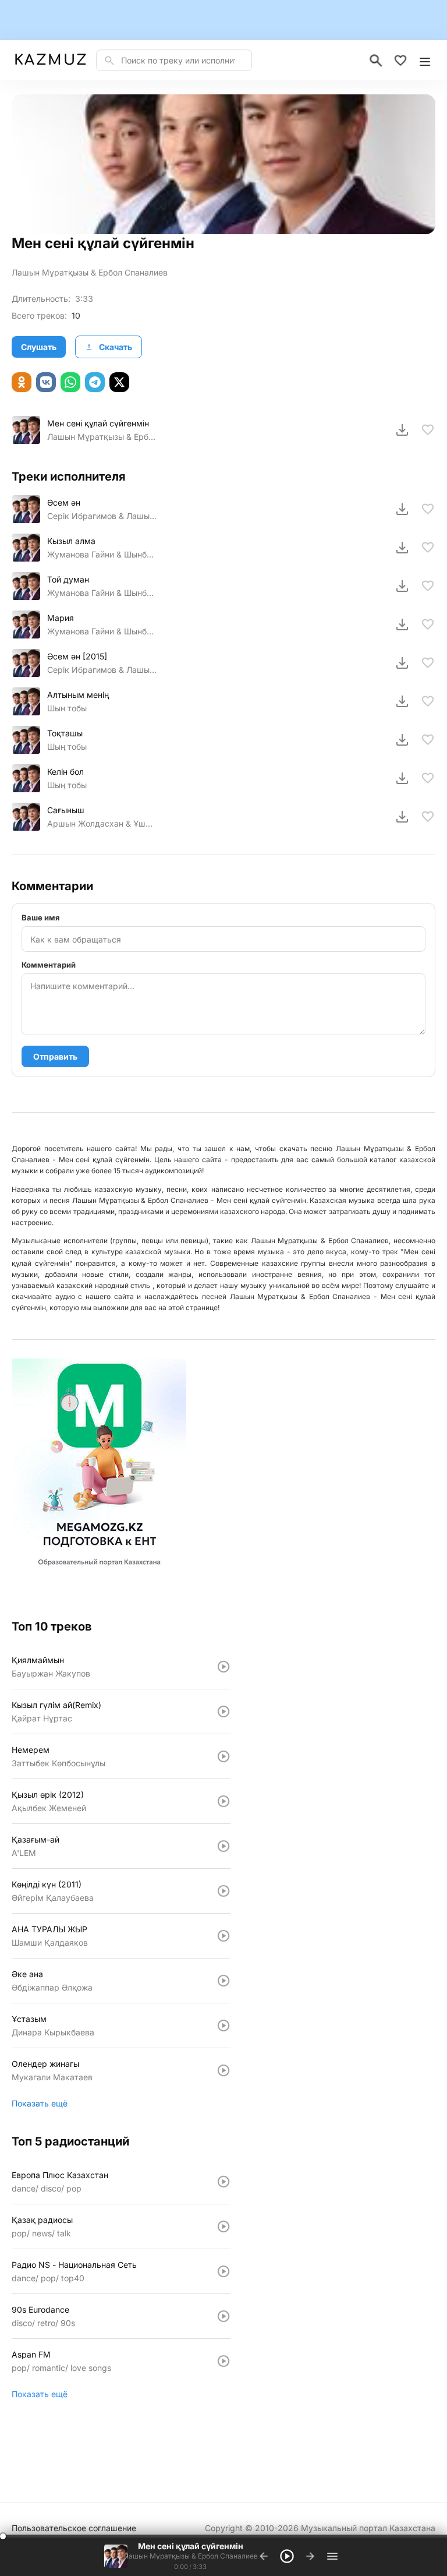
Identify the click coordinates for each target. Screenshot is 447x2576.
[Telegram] (95, 382)
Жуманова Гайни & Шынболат (102, 554)
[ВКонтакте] (46, 382)
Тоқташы (65, 733)
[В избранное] (428, 430)
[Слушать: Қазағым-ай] (223, 1846)
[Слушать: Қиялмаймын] (223, 1667)
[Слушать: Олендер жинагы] (223, 2070)
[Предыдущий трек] (264, 2556)
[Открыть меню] (425, 61)
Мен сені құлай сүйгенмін (98, 423)
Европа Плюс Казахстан (60, 2175)
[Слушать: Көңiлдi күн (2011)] (223, 1891)
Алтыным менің (78, 695)
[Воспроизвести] (26, 430)
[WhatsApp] (70, 382)
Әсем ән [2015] (77, 656)
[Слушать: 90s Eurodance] (223, 2316)
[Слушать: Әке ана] (223, 1981)
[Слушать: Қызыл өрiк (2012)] (223, 1801)
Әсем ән (64, 502)
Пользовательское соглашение (74, 2528)
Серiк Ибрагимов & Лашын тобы (102, 670)
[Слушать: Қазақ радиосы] (223, 2226)
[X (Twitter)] (119, 382)
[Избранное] (400, 61)
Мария (61, 618)
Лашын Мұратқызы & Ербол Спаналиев (90, 272)
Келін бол (65, 772)
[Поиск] (376, 61)
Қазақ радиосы (42, 2220)
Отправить (55, 1056)
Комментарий (49, 965)
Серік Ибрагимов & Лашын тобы (102, 516)
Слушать (39, 347)
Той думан (68, 579)
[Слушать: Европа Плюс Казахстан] (223, 2182)
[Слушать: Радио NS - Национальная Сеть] (223, 2271)
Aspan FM (31, 2354)
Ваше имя (41, 918)
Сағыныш (66, 810)
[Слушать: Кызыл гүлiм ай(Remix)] (223, 1712)
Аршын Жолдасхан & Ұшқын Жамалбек (102, 823)
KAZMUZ (50, 60)
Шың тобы (67, 747)
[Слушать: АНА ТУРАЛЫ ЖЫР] (223, 1936)
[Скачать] (402, 430)
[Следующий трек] (310, 2556)
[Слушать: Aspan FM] (223, 2361)
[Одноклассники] (22, 382)
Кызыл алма (71, 541)
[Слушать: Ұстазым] (223, 2025)
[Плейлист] (332, 2556)
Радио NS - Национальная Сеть (74, 2265)
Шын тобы (67, 708)
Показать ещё (40, 2103)
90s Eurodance (40, 2309)
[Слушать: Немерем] (223, 1756)
